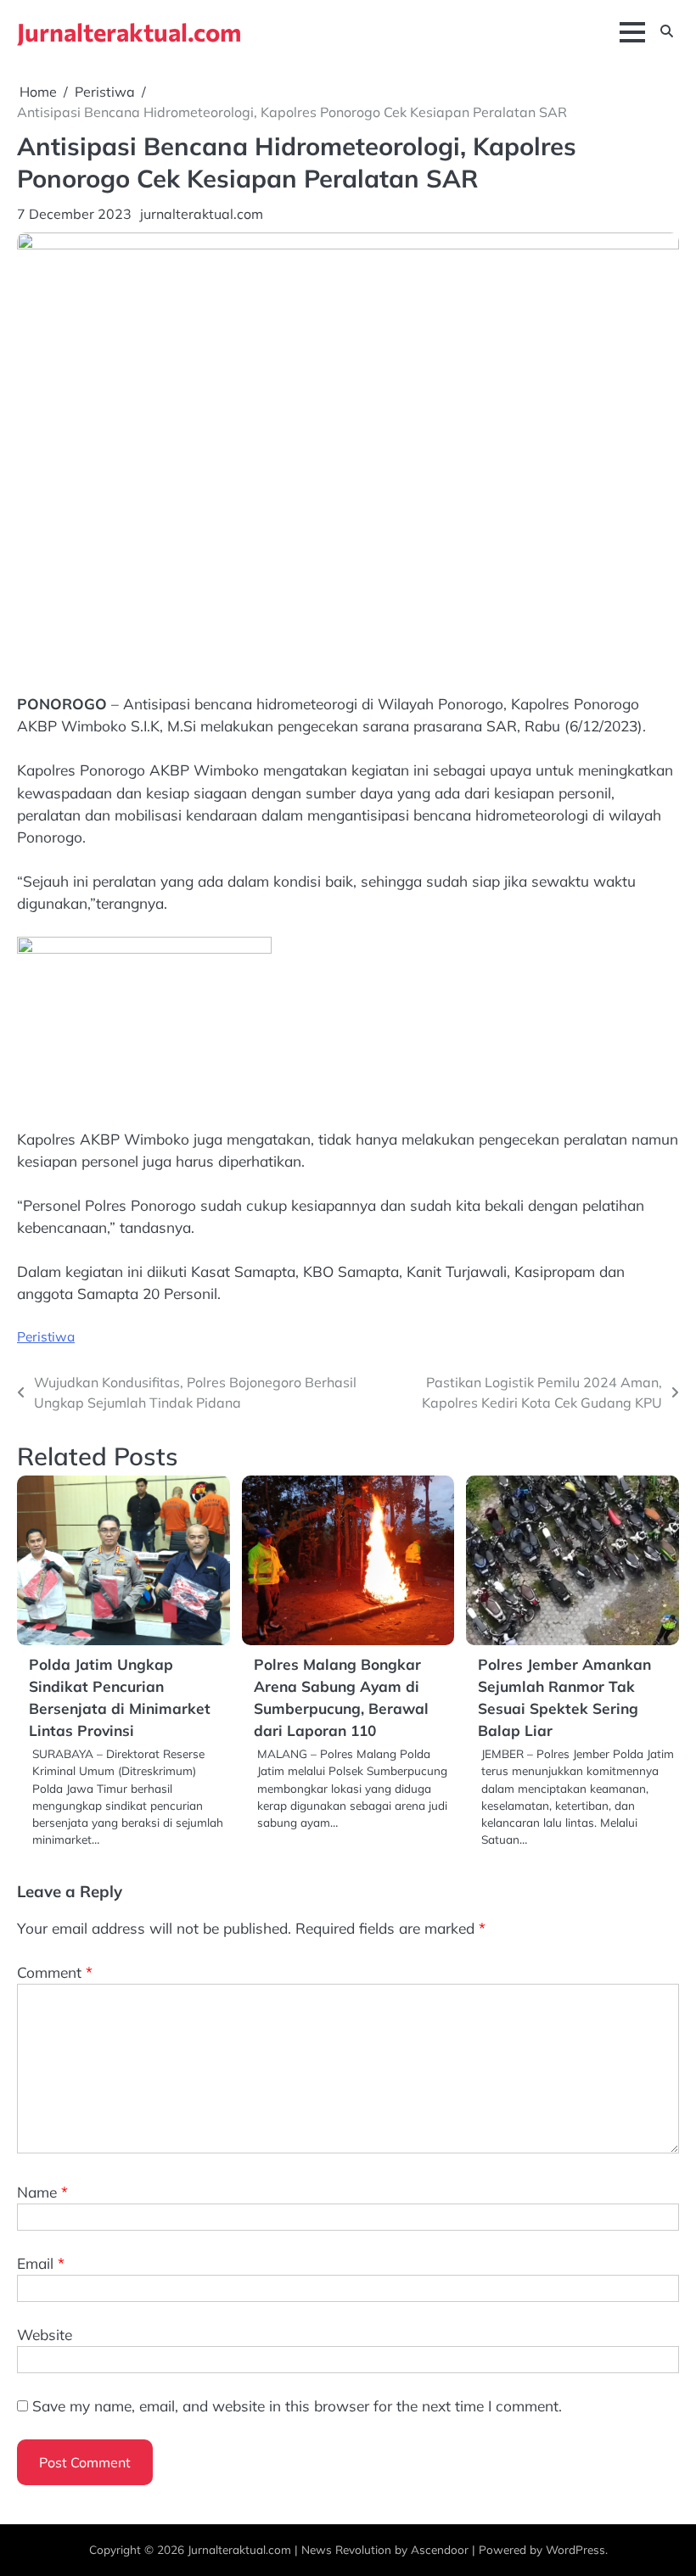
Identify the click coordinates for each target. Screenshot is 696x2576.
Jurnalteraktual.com (129, 31)
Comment (55, 1972)
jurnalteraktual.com (202, 214)
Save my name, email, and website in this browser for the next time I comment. (297, 2406)
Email (41, 2263)
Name (42, 2192)
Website (45, 2335)
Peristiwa (46, 1336)
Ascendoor (440, 2549)
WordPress (575, 2549)
